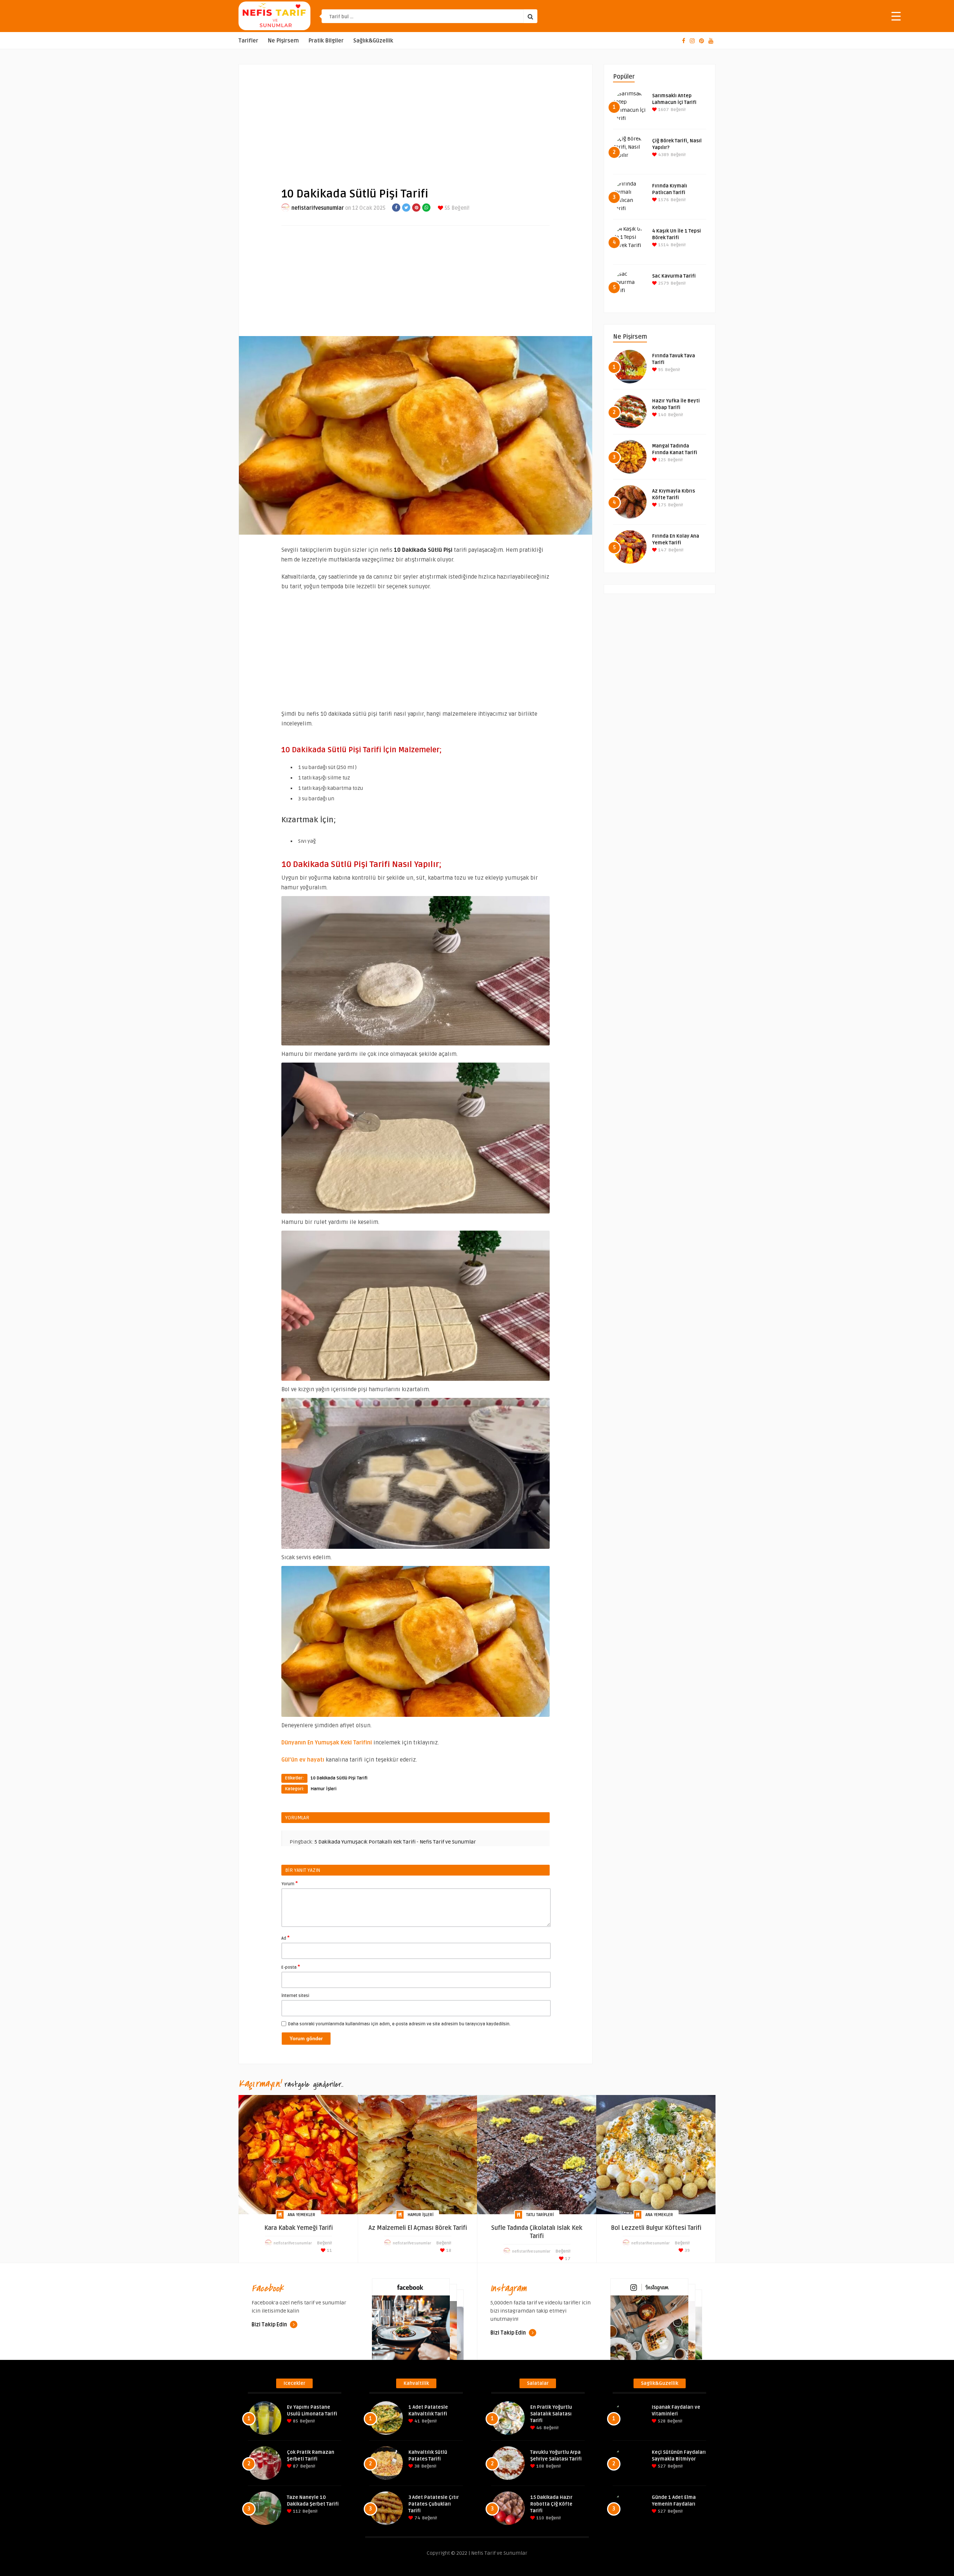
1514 (663, 245)
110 (540, 2518)
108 (540, 2466)
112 (296, 2511)
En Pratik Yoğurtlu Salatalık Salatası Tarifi (551, 2414)
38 (416, 2466)
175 (662, 505)
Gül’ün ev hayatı (303, 1760)
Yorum (290, 1883)
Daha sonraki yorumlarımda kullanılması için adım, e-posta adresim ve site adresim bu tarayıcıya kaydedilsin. (399, 2024)
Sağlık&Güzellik (373, 41)
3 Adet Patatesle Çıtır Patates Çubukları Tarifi (434, 2504)
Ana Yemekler (301, 2215)
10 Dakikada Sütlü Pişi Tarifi (339, 1778)
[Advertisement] (416, 120)
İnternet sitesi (295, 1996)
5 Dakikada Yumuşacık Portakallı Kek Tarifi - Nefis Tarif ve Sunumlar (395, 1842)
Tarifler (248, 41)
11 (329, 2251)
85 (295, 2421)
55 (447, 208)
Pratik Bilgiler (326, 41)
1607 (663, 110)
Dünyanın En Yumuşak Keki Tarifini (327, 1743)
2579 (663, 283)
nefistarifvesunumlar (318, 208)
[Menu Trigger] (896, 16)
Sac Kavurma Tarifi (674, 276)
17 (567, 2259)
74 (417, 2518)
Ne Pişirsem (283, 41)
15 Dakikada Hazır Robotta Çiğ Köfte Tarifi (551, 2504)
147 (662, 550)
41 (417, 2421)
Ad (285, 1938)
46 (538, 2428)
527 (661, 2466)
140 (662, 415)
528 (661, 2421)
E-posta (291, 1967)
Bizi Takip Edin (270, 2325)
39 (687, 2251)
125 (661, 460)
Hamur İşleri (324, 1789)
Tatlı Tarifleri (540, 2215)
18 (448, 2251)
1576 (663, 200)
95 (660, 370)
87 (295, 2466)
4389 (663, 155)
